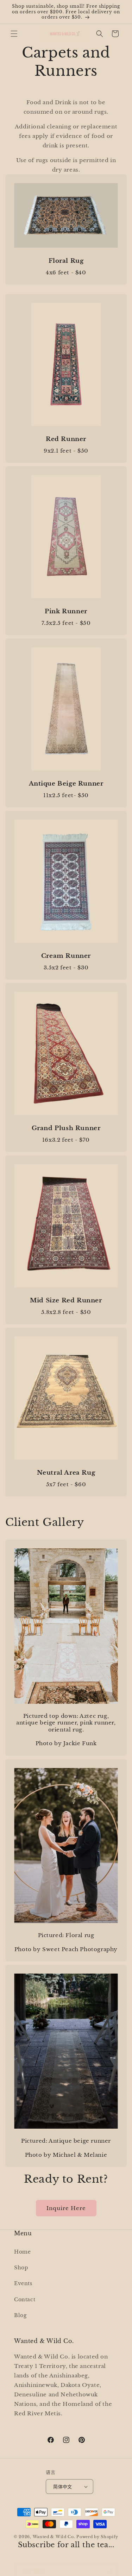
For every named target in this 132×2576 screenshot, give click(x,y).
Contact (25, 2300)
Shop (21, 2268)
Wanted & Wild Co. (54, 2537)
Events (23, 2283)
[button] (14, 34)
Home (22, 2252)
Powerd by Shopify (97, 2537)
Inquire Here (66, 2208)
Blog (20, 2315)
